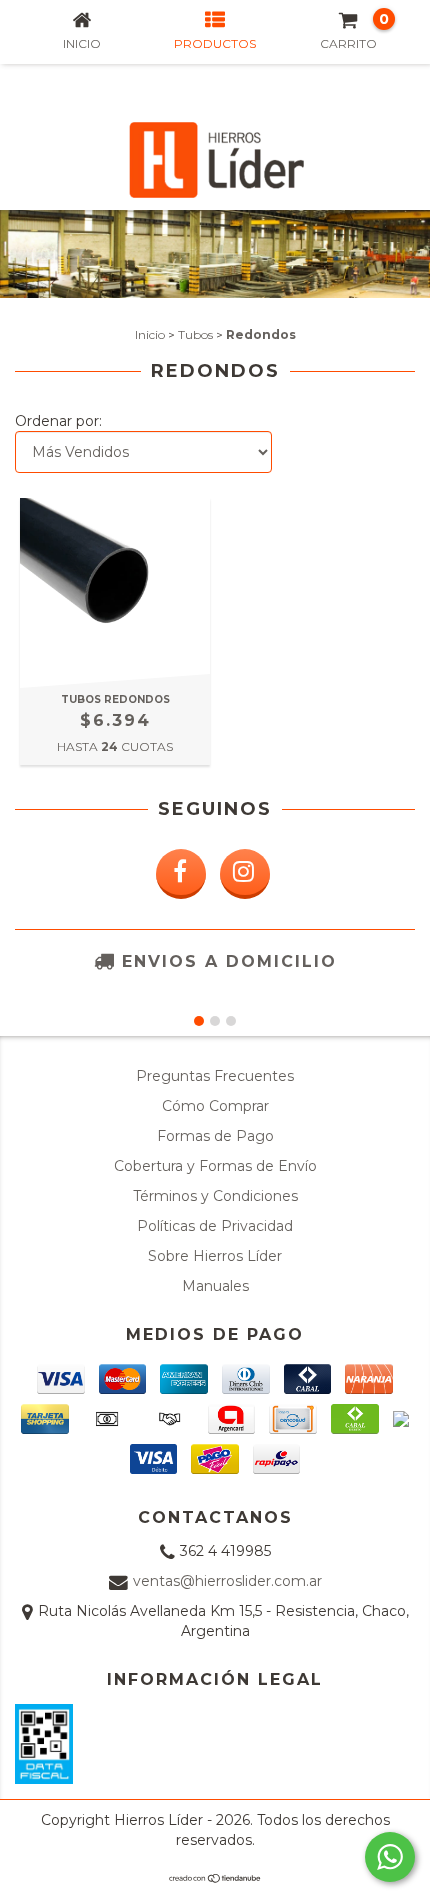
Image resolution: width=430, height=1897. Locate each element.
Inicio (150, 334)
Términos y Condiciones (215, 1196)
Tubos (195, 334)
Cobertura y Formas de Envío (215, 1166)
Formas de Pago (215, 1136)
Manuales (215, 1286)
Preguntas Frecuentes (215, 1076)
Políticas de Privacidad (215, 1226)
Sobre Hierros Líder (215, 1256)
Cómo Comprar (215, 1106)
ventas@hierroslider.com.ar (227, 1581)
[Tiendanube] (215, 1878)
